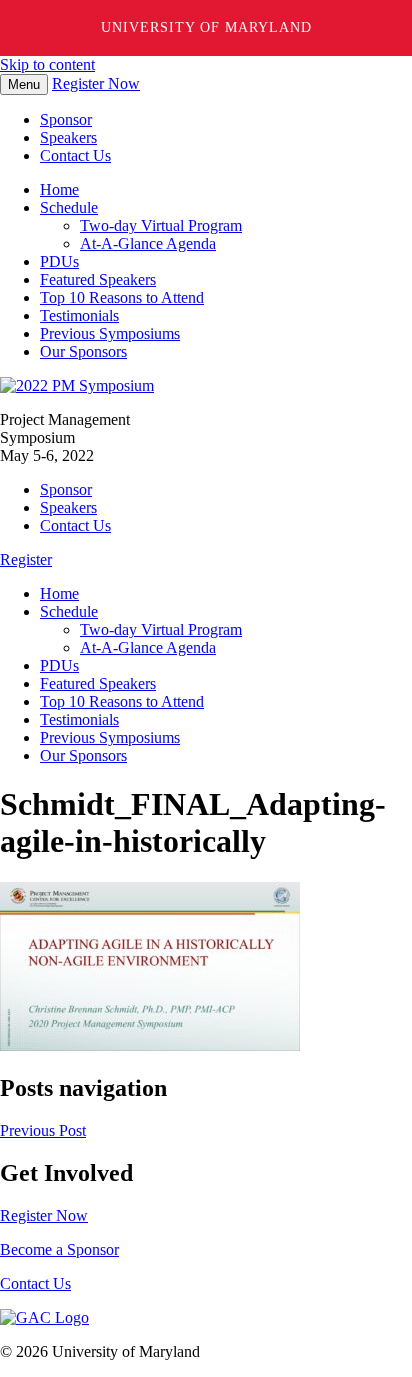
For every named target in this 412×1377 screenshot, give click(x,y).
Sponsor (66, 119)
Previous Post (43, 1130)
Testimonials (79, 315)
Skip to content (47, 64)
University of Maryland (206, 27)
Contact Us (75, 155)
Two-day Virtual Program (161, 225)
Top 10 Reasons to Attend (122, 297)
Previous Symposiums (110, 333)
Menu (24, 84)
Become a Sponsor (59, 1249)
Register (26, 559)
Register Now (96, 83)
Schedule (69, 207)
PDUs (59, 261)
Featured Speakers (98, 279)
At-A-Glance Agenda (148, 243)
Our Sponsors (83, 351)
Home (59, 189)
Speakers (68, 137)
